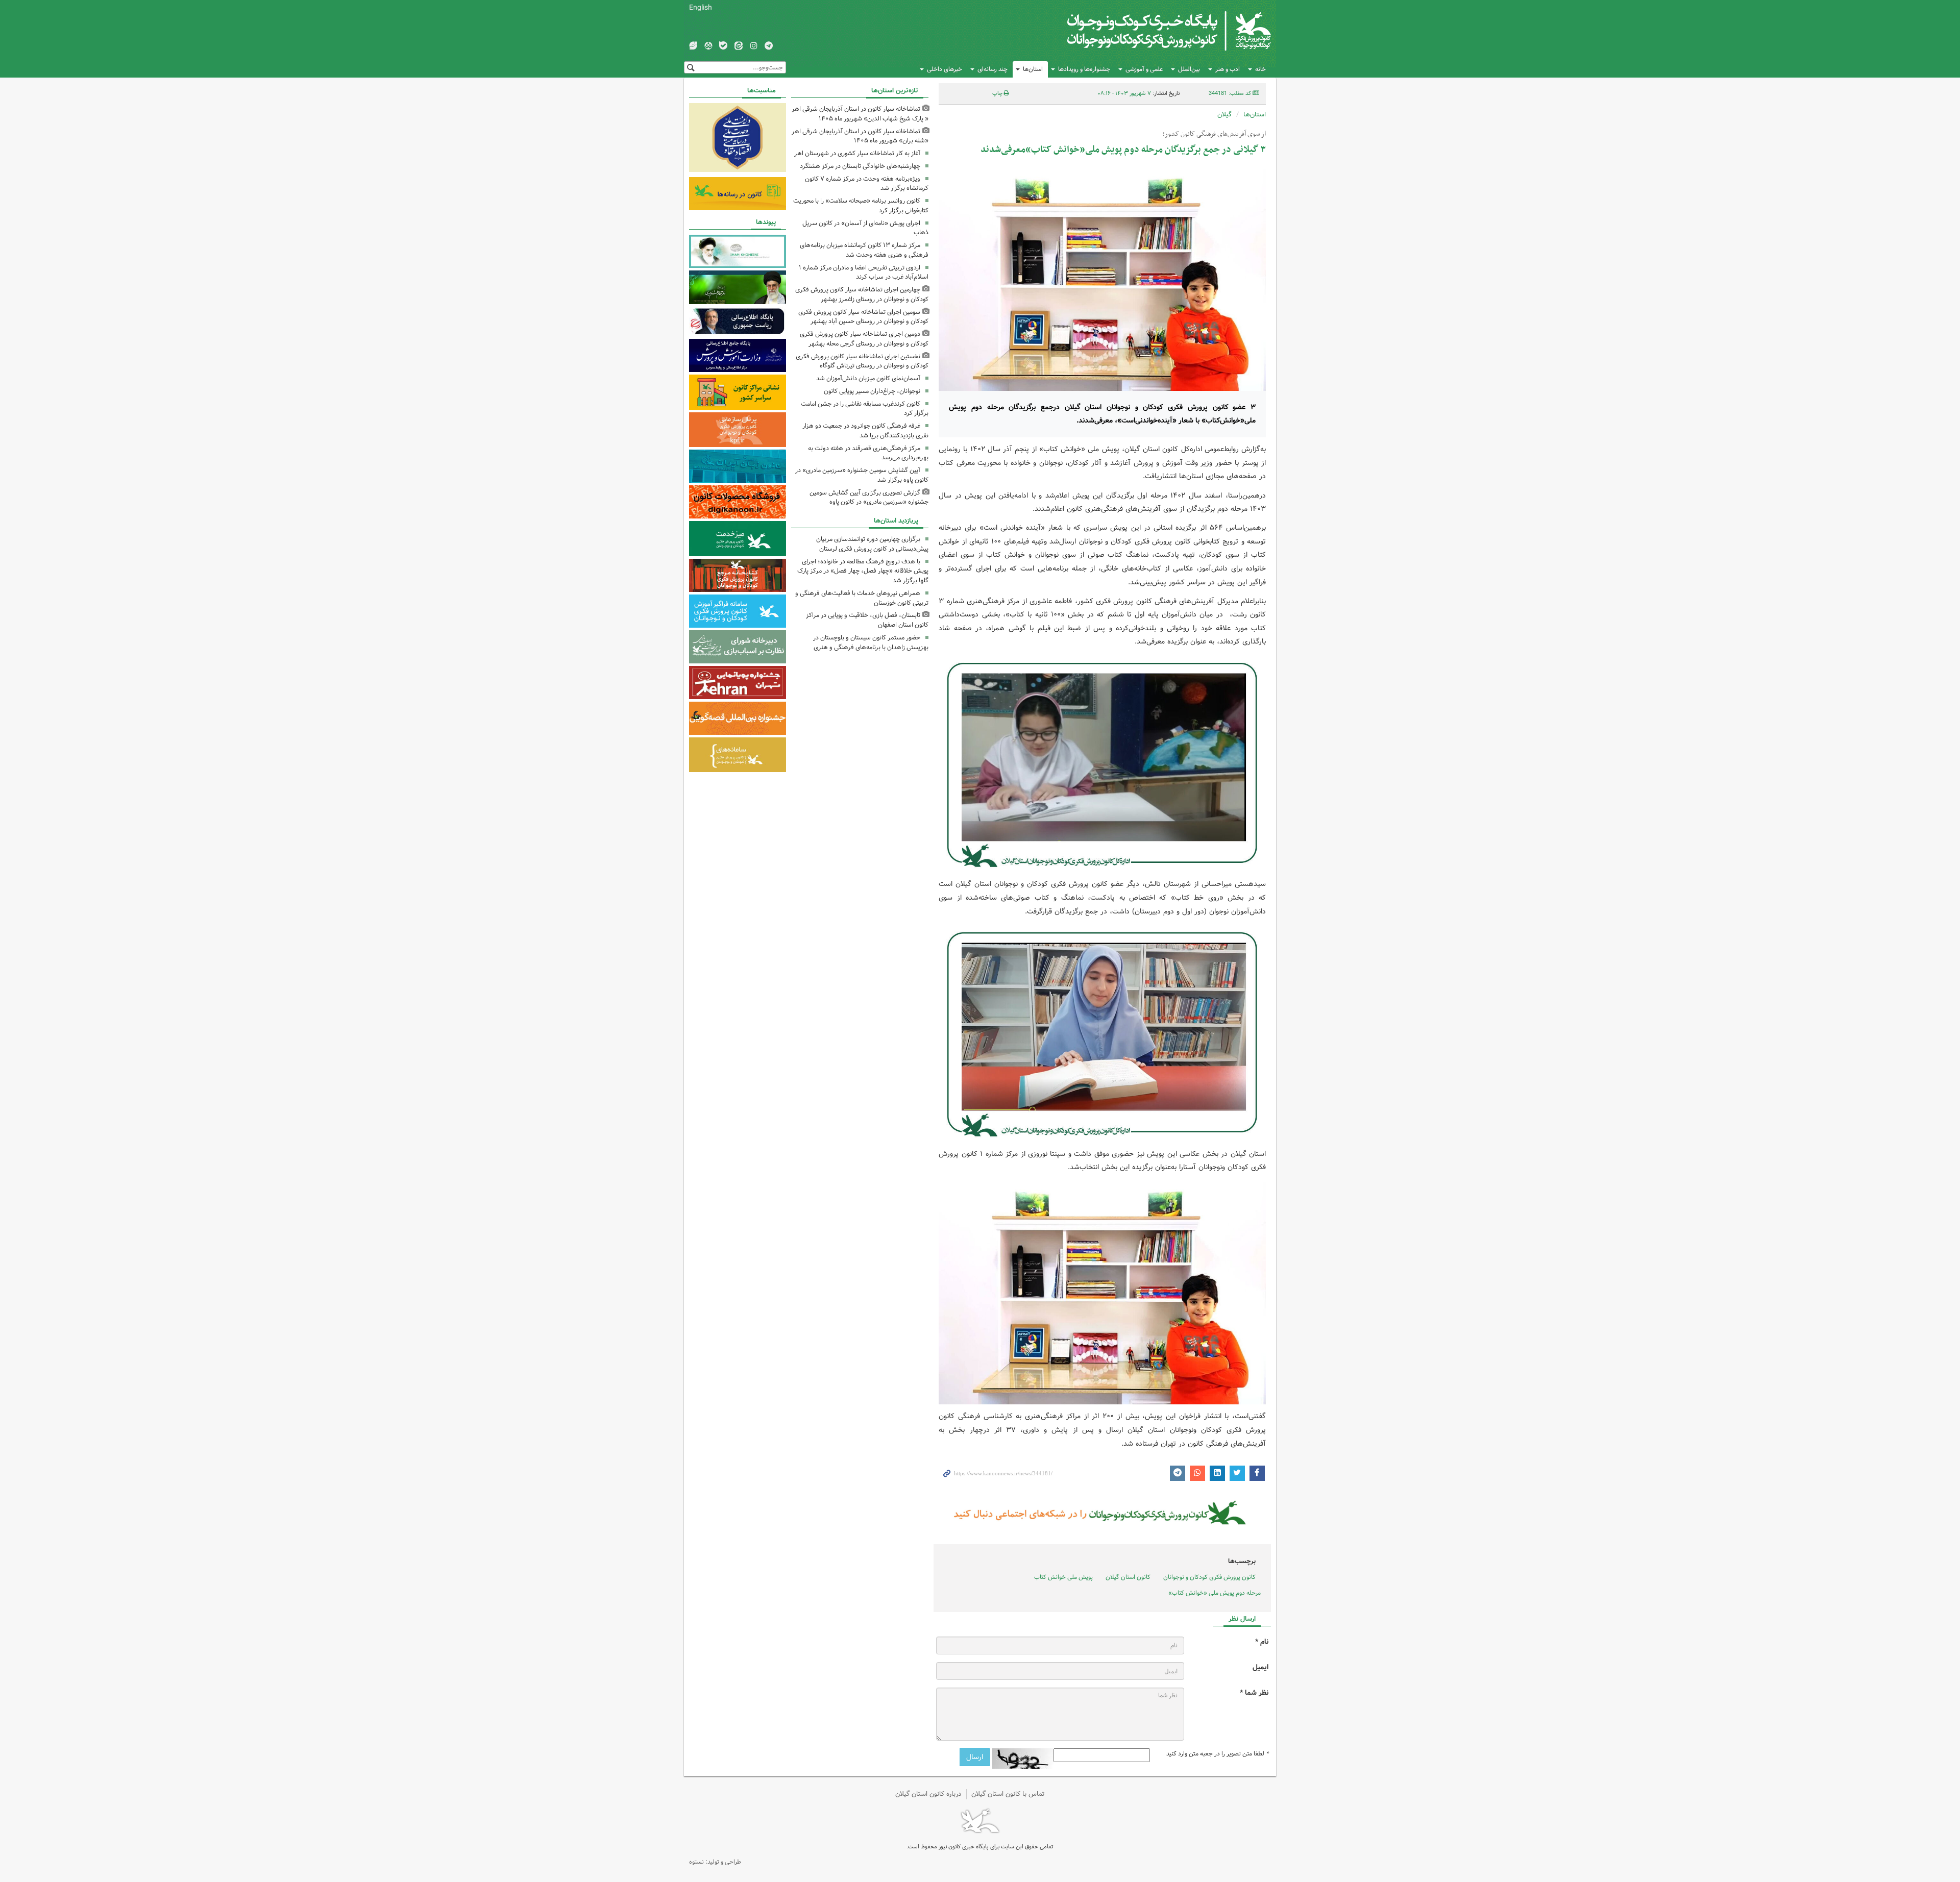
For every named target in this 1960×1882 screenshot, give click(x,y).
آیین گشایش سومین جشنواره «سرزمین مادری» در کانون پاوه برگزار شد (862, 475)
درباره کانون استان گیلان (928, 1794)
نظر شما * (1254, 1693)
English (701, 8)
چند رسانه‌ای (993, 69)
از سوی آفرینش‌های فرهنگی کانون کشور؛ (1214, 134)
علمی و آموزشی (1144, 69)
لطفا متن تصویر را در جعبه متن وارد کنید (1217, 1754)
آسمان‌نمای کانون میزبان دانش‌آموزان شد (868, 378)
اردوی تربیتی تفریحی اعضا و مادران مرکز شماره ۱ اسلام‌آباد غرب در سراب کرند (864, 273)
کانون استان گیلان (1128, 1577)
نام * (1262, 1642)
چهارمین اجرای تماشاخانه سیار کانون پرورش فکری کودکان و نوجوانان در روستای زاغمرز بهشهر (862, 294)
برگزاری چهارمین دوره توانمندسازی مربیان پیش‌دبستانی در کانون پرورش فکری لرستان (872, 544)
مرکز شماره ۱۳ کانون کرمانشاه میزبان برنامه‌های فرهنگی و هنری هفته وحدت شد (864, 250)
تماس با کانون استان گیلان (1008, 1794)
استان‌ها (1033, 69)
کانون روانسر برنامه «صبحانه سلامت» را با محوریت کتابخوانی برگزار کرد (861, 206)
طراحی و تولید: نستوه (715, 1862)
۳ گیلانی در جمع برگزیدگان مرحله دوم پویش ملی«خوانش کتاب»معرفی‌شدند (1123, 150)
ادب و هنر (1228, 69)
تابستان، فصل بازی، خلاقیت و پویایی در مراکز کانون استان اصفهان (867, 620)
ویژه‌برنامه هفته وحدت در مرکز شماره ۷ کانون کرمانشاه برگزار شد (867, 184)
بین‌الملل (1189, 69)
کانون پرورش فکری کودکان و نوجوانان (1151, 31)
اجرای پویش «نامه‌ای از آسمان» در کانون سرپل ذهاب (865, 228)
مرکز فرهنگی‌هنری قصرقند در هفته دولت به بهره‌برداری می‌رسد (868, 453)
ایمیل (1260, 1667)
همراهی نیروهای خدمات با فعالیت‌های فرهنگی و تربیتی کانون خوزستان (862, 598)
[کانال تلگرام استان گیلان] (769, 46)
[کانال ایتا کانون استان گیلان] (739, 46)
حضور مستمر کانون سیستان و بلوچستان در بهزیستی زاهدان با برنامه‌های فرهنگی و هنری (871, 642)
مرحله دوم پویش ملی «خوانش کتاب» (1215, 1593)
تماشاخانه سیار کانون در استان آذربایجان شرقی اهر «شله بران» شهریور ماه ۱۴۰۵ (860, 136)
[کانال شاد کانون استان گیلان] (708, 46)
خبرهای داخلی (945, 69)
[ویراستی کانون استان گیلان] (693, 46)
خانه (1260, 69)
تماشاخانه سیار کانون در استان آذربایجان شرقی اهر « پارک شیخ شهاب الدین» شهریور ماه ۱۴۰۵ (860, 114)
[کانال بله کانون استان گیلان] (723, 46)
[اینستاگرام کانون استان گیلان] (754, 46)
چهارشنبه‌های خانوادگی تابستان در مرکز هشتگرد (860, 166)
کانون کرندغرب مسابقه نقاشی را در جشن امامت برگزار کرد (865, 409)
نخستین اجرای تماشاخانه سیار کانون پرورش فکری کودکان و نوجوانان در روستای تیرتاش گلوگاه (862, 361)
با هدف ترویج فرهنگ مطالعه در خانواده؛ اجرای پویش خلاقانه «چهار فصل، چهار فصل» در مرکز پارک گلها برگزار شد (863, 571)
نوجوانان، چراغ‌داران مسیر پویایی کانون (872, 391)
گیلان (1224, 115)
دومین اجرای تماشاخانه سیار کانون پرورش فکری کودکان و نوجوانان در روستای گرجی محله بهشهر (864, 339)
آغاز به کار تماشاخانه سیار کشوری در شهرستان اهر (857, 153)
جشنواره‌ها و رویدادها (1084, 69)
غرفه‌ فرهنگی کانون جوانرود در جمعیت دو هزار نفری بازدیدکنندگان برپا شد (865, 431)
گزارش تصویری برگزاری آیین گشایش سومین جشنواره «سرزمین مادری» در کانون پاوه (869, 498)
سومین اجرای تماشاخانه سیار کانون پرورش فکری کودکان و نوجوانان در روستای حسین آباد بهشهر (863, 317)
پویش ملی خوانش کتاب (1063, 1577)
